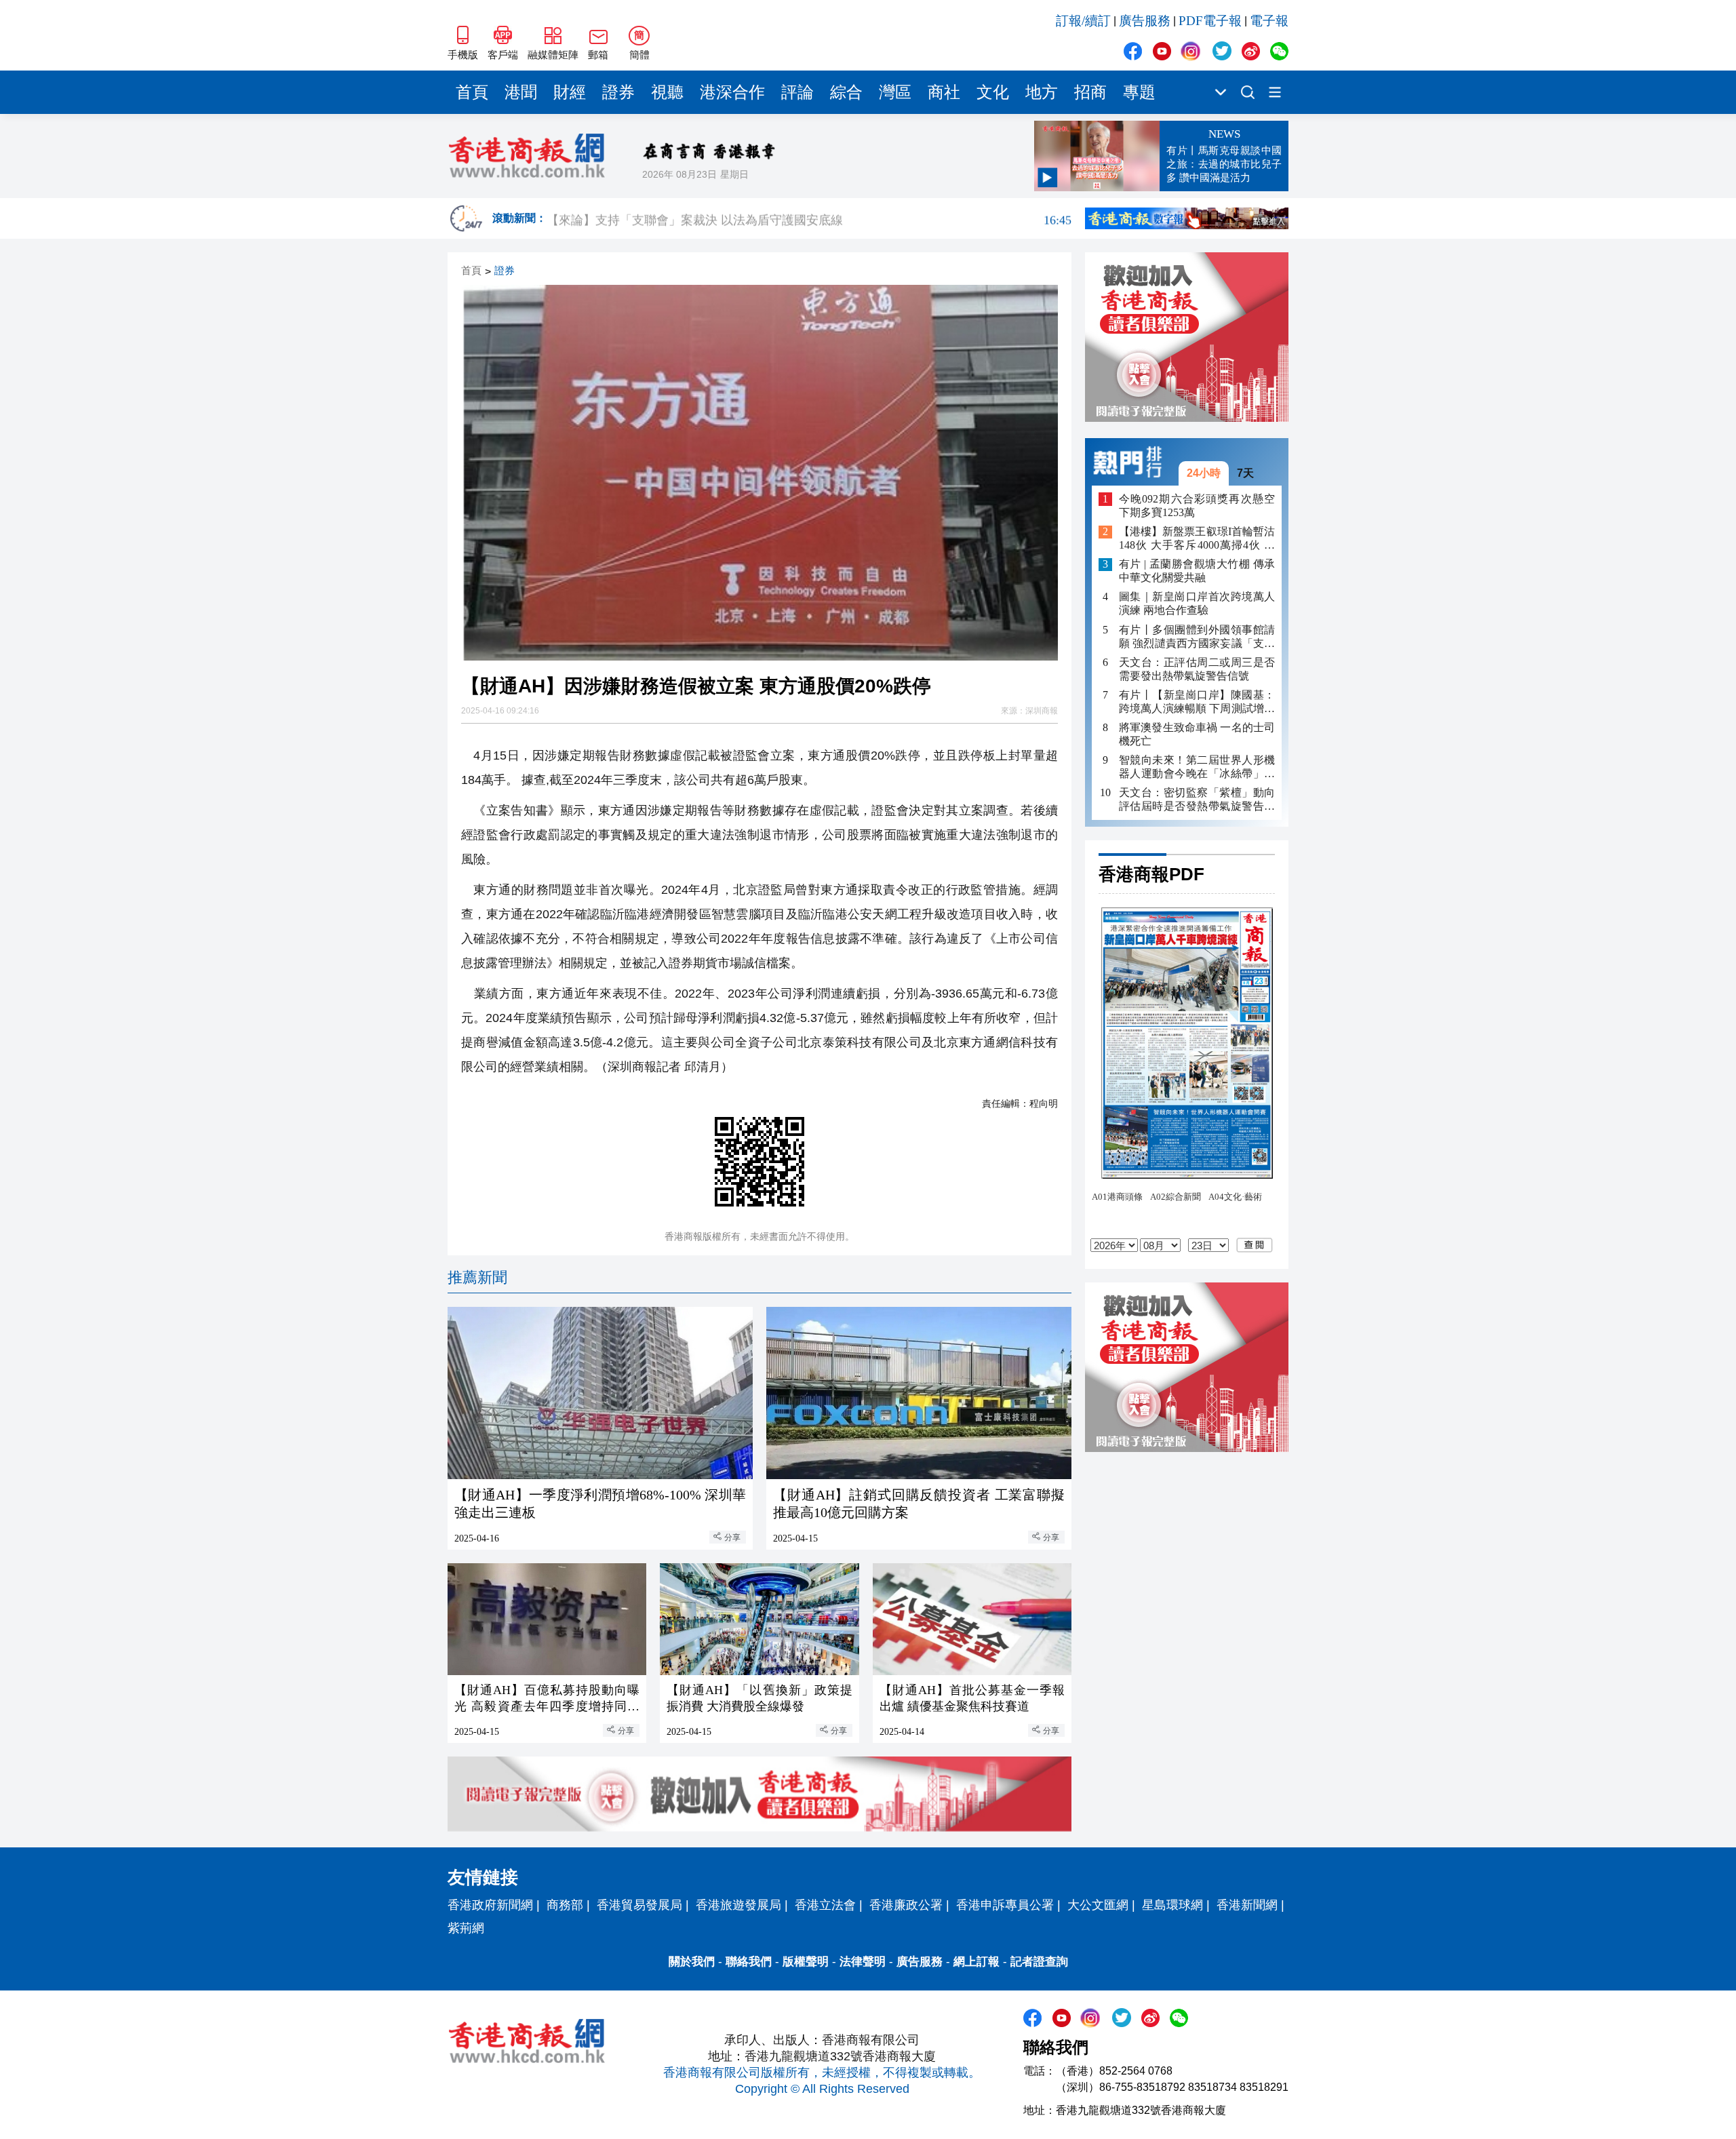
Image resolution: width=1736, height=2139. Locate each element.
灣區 (895, 92)
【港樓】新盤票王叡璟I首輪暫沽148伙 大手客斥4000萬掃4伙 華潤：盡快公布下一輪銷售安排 (1197, 539)
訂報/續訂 (1083, 21)
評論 (797, 92)
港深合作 (732, 92)
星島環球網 (1172, 1905)
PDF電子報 (1210, 21)
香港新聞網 (1247, 1905)
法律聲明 (863, 1962)
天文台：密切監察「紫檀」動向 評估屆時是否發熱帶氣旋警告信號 (1197, 800)
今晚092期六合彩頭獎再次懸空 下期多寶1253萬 (1197, 506)
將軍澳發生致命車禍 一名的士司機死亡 (1197, 734)
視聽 (667, 92)
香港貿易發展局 (639, 1905)
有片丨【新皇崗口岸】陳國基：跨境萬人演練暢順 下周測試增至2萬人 (1197, 702)
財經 (570, 92)
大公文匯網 (1098, 1905)
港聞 (521, 92)
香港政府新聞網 (490, 1905)
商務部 (565, 1905)
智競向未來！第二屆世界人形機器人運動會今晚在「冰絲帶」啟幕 (1197, 767)
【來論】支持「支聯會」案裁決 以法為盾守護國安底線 (809, 218)
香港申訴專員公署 (1005, 1905)
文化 (993, 92)
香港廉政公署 (906, 1905)
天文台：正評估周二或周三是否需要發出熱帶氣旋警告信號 (1197, 669)
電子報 (1269, 21)
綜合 (846, 92)
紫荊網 (466, 1928)
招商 (1090, 92)
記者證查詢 (1039, 1962)
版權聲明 (806, 1962)
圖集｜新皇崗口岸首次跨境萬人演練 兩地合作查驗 (1197, 604)
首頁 (472, 92)
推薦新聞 (477, 1277)
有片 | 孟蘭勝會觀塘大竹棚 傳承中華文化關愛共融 (1197, 571)
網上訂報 (976, 1962)
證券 (618, 92)
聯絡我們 (749, 1962)
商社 (944, 92)
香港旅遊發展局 (738, 1905)
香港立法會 (825, 1905)
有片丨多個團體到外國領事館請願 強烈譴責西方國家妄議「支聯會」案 (1197, 637)
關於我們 (692, 1962)
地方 (1042, 92)
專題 (1139, 92)
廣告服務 (1145, 21)
